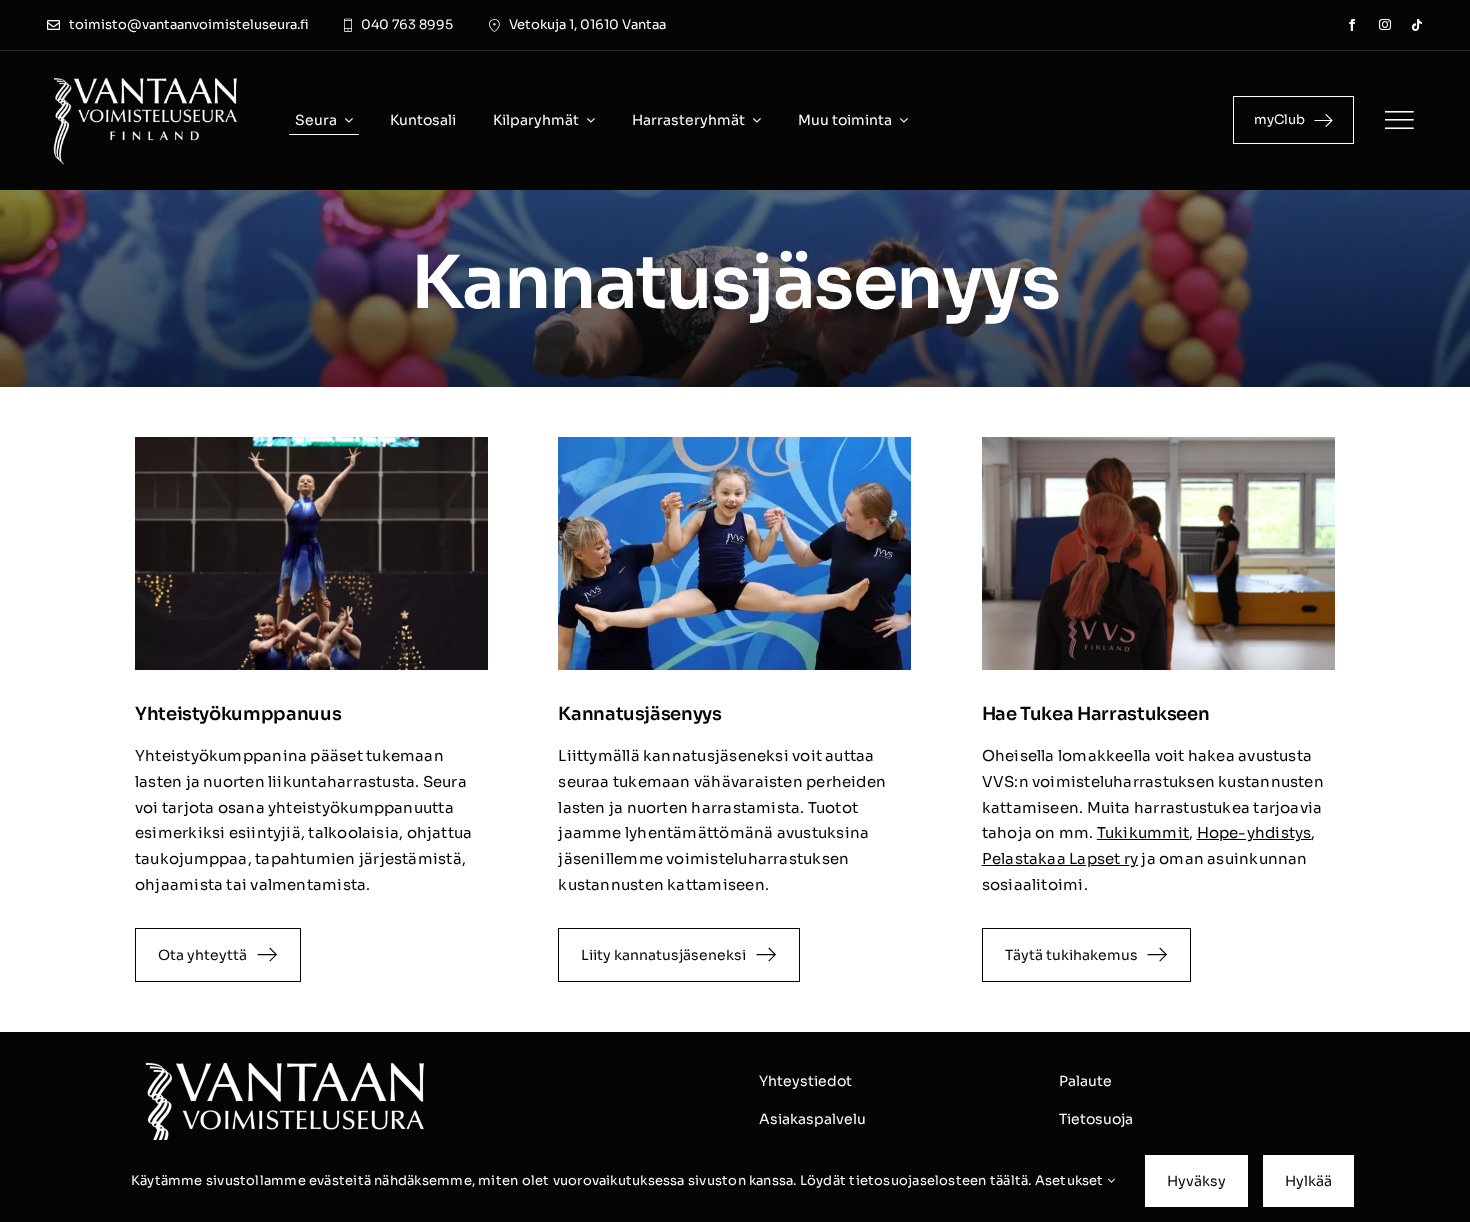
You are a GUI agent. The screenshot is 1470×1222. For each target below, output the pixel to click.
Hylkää (1308, 1181)
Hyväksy (1196, 1181)
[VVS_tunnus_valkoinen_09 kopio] (145, 78)
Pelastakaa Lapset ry (1060, 858)
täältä (1009, 1180)
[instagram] (1385, 25)
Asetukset (1071, 1180)
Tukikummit (1143, 832)
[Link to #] (1399, 120)
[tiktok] (1417, 25)
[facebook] (1352, 25)
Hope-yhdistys (1254, 832)
